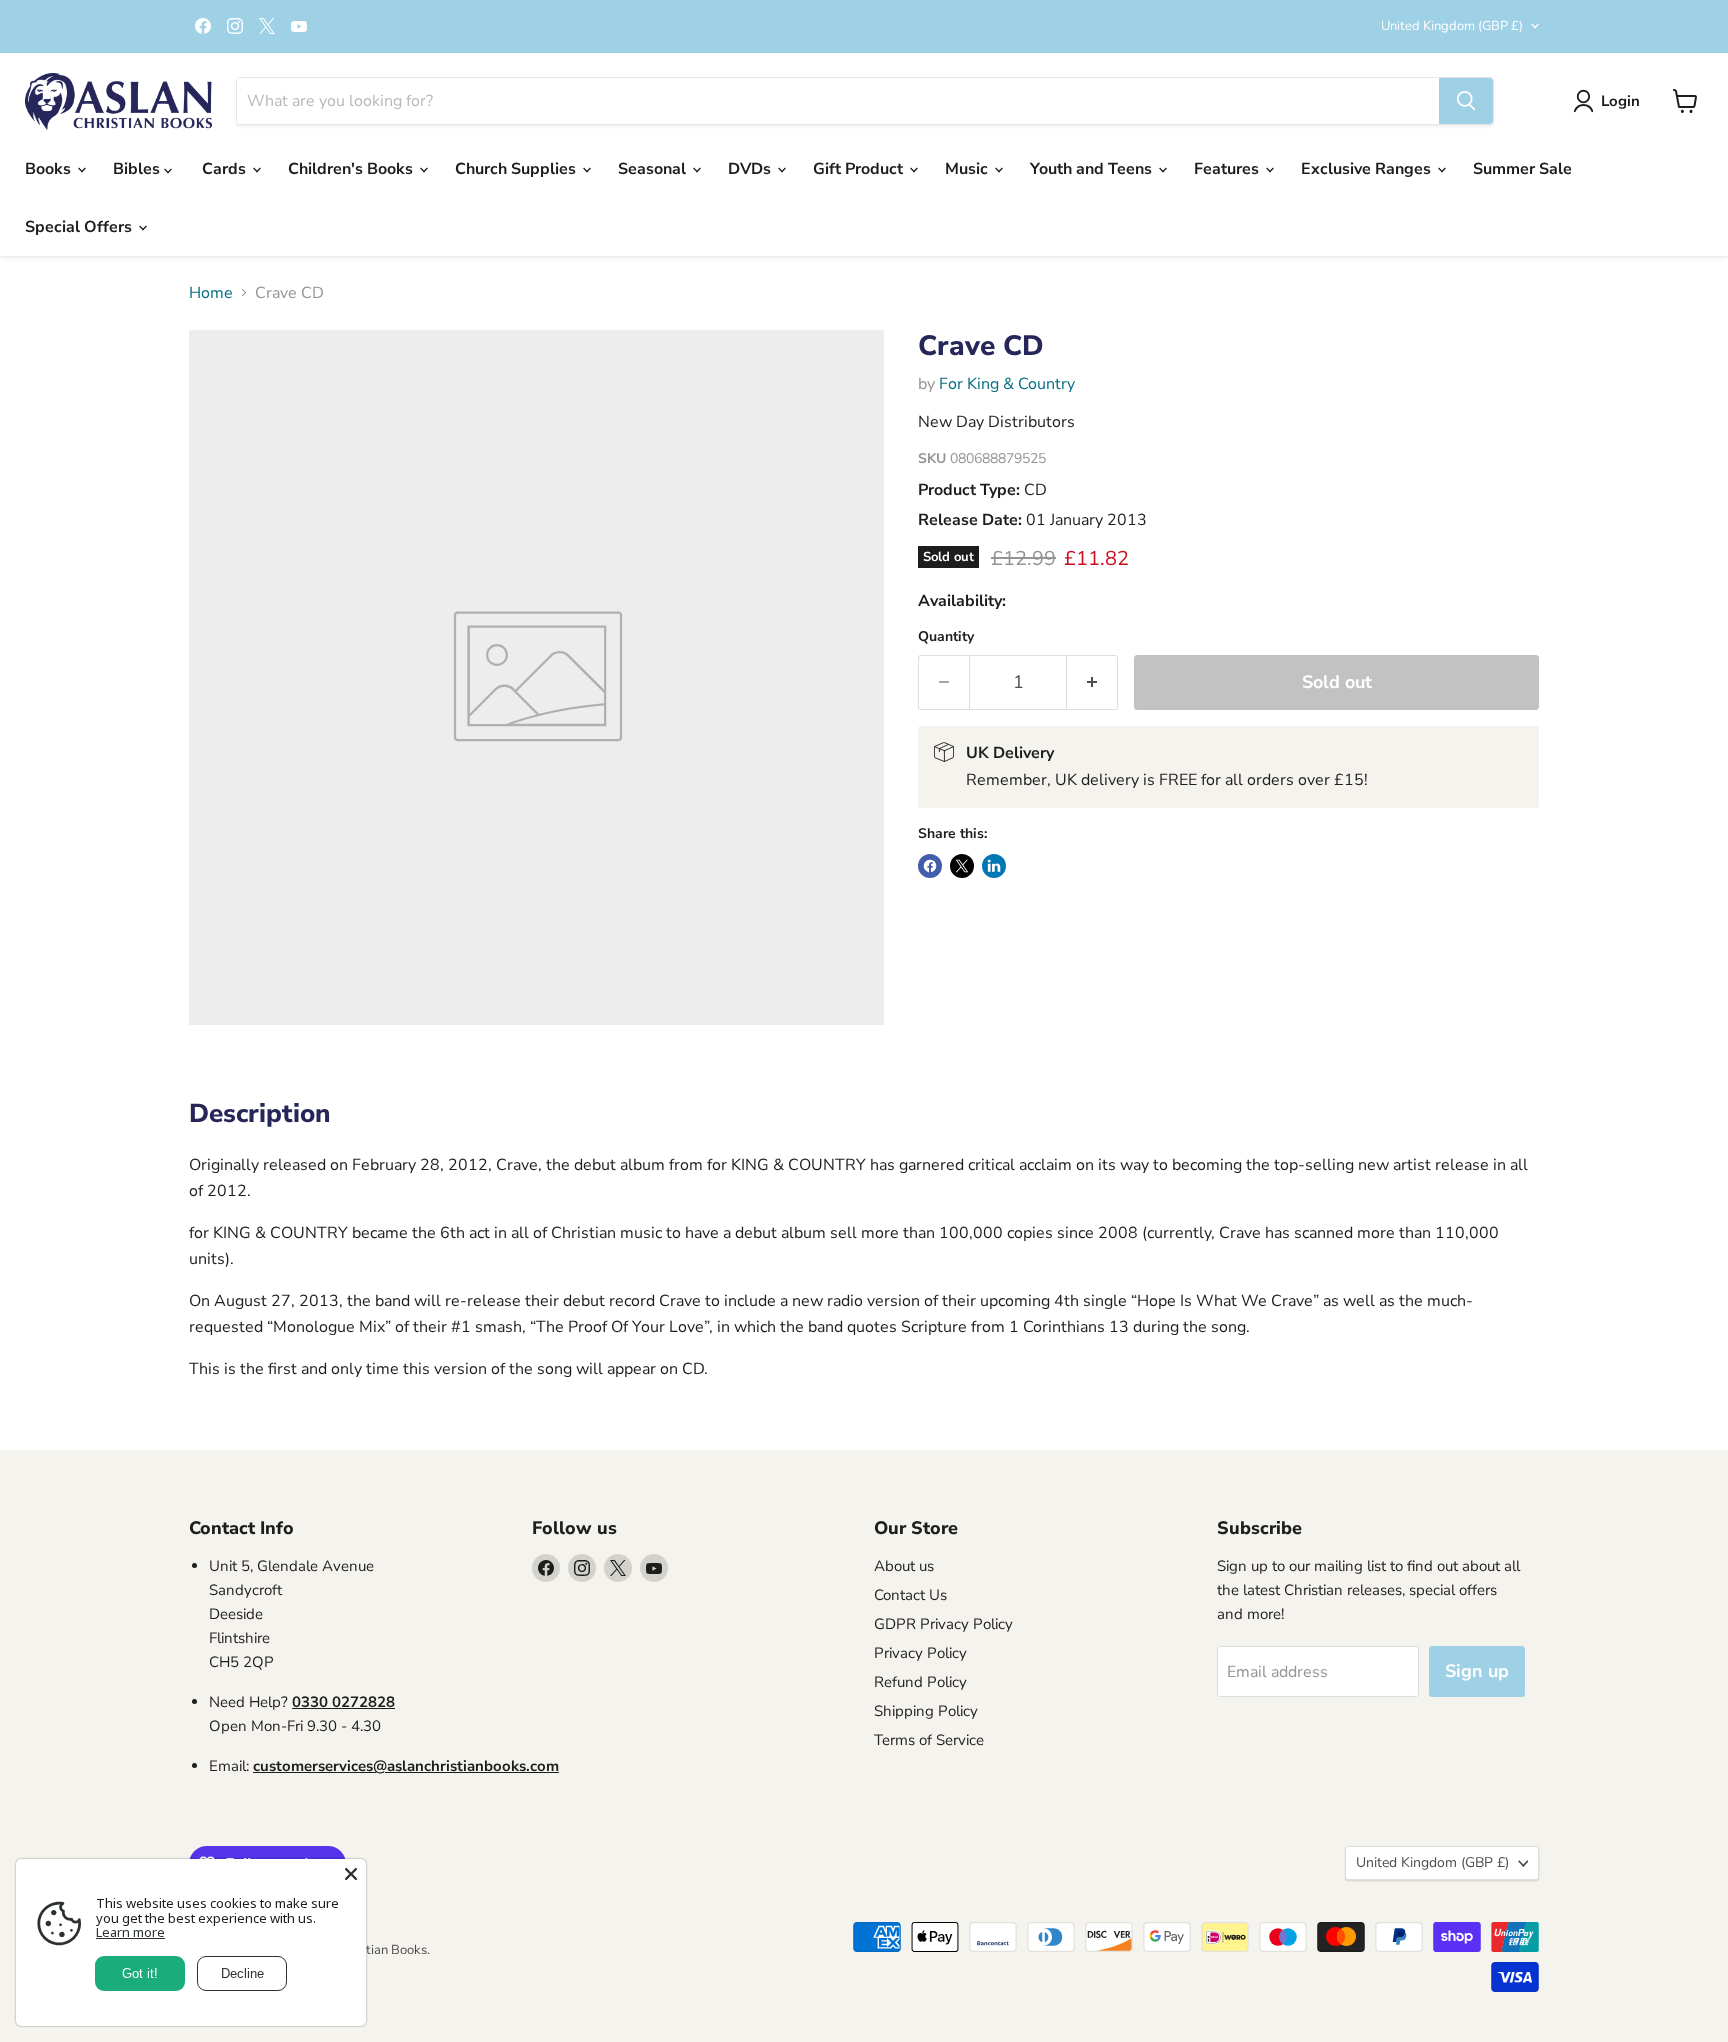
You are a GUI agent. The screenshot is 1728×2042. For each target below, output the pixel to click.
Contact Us (910, 1595)
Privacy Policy (920, 1653)
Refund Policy (920, 1682)
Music (968, 169)
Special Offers (80, 227)
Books (50, 169)
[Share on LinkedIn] (994, 866)
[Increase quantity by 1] (1092, 682)
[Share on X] (962, 866)
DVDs (751, 169)
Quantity (946, 637)
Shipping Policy (926, 1711)
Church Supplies (517, 169)
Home (211, 293)
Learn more (130, 1932)
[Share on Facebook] (930, 866)
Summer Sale (1522, 169)
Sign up (1477, 1671)
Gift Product (860, 169)
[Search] (1466, 101)
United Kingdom (1452, 26)
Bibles (138, 169)
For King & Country (1007, 384)
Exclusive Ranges (1368, 169)
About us (904, 1566)
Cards (226, 169)
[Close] (351, 1874)
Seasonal (654, 169)
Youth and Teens (1093, 169)
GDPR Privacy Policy (943, 1624)
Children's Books (352, 169)
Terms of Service (929, 1740)
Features (1228, 169)
